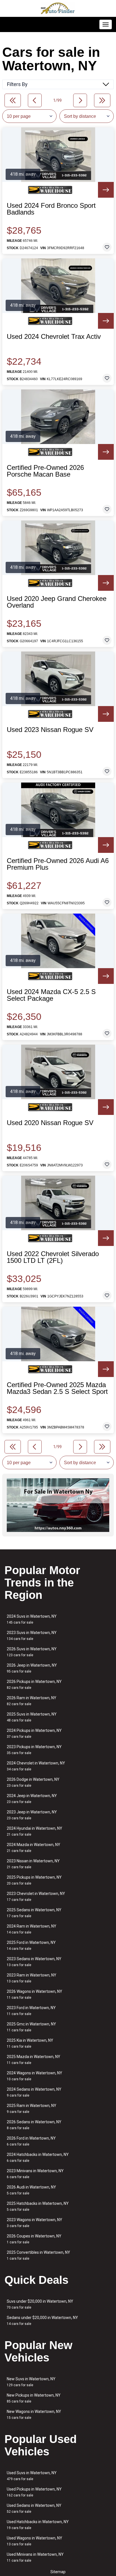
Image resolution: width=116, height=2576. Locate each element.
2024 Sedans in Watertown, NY (34, 2092)
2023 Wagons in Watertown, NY (34, 2223)
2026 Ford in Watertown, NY (31, 2141)
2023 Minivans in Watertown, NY (35, 2174)
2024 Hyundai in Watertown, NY (34, 1831)
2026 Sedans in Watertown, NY (34, 2125)
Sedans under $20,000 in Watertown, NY (42, 2321)
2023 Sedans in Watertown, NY (34, 1962)
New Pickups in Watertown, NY (34, 2398)
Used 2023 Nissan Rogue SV (50, 730)
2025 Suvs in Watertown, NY (32, 1717)
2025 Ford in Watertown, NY (31, 1945)
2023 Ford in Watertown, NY (31, 2011)
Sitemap (58, 2572)
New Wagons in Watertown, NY (34, 2414)
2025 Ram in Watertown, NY (32, 2109)
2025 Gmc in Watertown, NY (31, 2027)
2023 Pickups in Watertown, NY (34, 1750)
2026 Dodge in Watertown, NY (33, 1782)
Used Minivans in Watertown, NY (35, 2557)
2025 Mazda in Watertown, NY (34, 2060)
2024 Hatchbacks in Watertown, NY (38, 2157)
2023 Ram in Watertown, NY (32, 1978)
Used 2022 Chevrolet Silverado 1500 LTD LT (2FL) (53, 1257)
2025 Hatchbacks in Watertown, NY (38, 2206)
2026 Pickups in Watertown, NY (34, 1684)
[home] (58, 8)
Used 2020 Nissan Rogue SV (50, 1123)
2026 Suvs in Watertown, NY (32, 1652)
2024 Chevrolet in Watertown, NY (36, 1766)
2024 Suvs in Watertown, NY (32, 1619)
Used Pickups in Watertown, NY (34, 2492)
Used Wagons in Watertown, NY (34, 2541)
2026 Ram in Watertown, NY (32, 1701)
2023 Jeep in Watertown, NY (32, 1815)
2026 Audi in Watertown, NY (31, 2190)
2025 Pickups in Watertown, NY (34, 1880)
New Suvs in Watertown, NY (31, 2382)
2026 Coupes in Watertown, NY (34, 2239)
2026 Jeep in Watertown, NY (32, 1668)
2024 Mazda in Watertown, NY (34, 1848)
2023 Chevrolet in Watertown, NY (36, 1896)
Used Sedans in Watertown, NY (34, 2508)
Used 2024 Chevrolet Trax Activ (54, 337)
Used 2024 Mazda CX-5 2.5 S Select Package (51, 995)
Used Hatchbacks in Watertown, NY (38, 2525)
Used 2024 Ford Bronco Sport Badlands (51, 209)
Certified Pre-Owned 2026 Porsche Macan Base (45, 471)
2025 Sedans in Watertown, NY (34, 1913)
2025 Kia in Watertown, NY (30, 2043)
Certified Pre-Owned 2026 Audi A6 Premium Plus (58, 864)
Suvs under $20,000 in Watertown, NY (40, 2304)
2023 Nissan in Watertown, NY (33, 1864)
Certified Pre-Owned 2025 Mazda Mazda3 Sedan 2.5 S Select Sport (57, 1388)
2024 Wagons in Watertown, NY (34, 2076)
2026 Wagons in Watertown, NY (34, 1994)
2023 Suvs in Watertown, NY (32, 1636)
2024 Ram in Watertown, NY (32, 1929)
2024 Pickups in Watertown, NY (34, 1733)
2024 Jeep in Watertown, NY (32, 1799)
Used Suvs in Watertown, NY (32, 2476)
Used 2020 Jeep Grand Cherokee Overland (57, 602)
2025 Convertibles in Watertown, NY (38, 2255)
